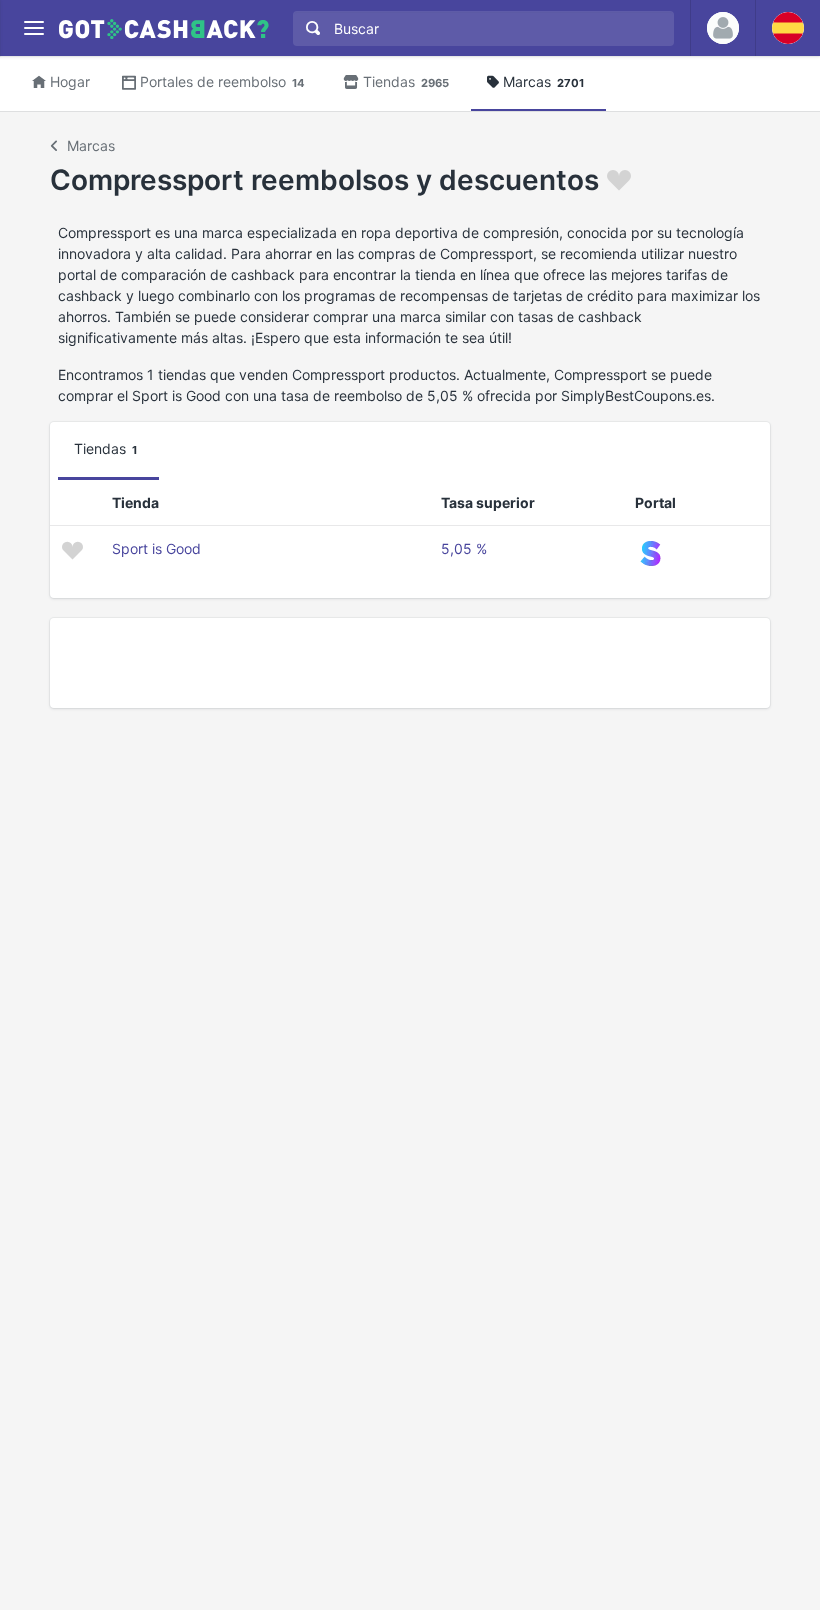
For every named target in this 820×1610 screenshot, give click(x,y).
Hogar (70, 81)
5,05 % (464, 548)
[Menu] (33, 28)
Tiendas (406, 81)
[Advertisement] (410, 663)
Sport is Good (156, 548)
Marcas (543, 81)
